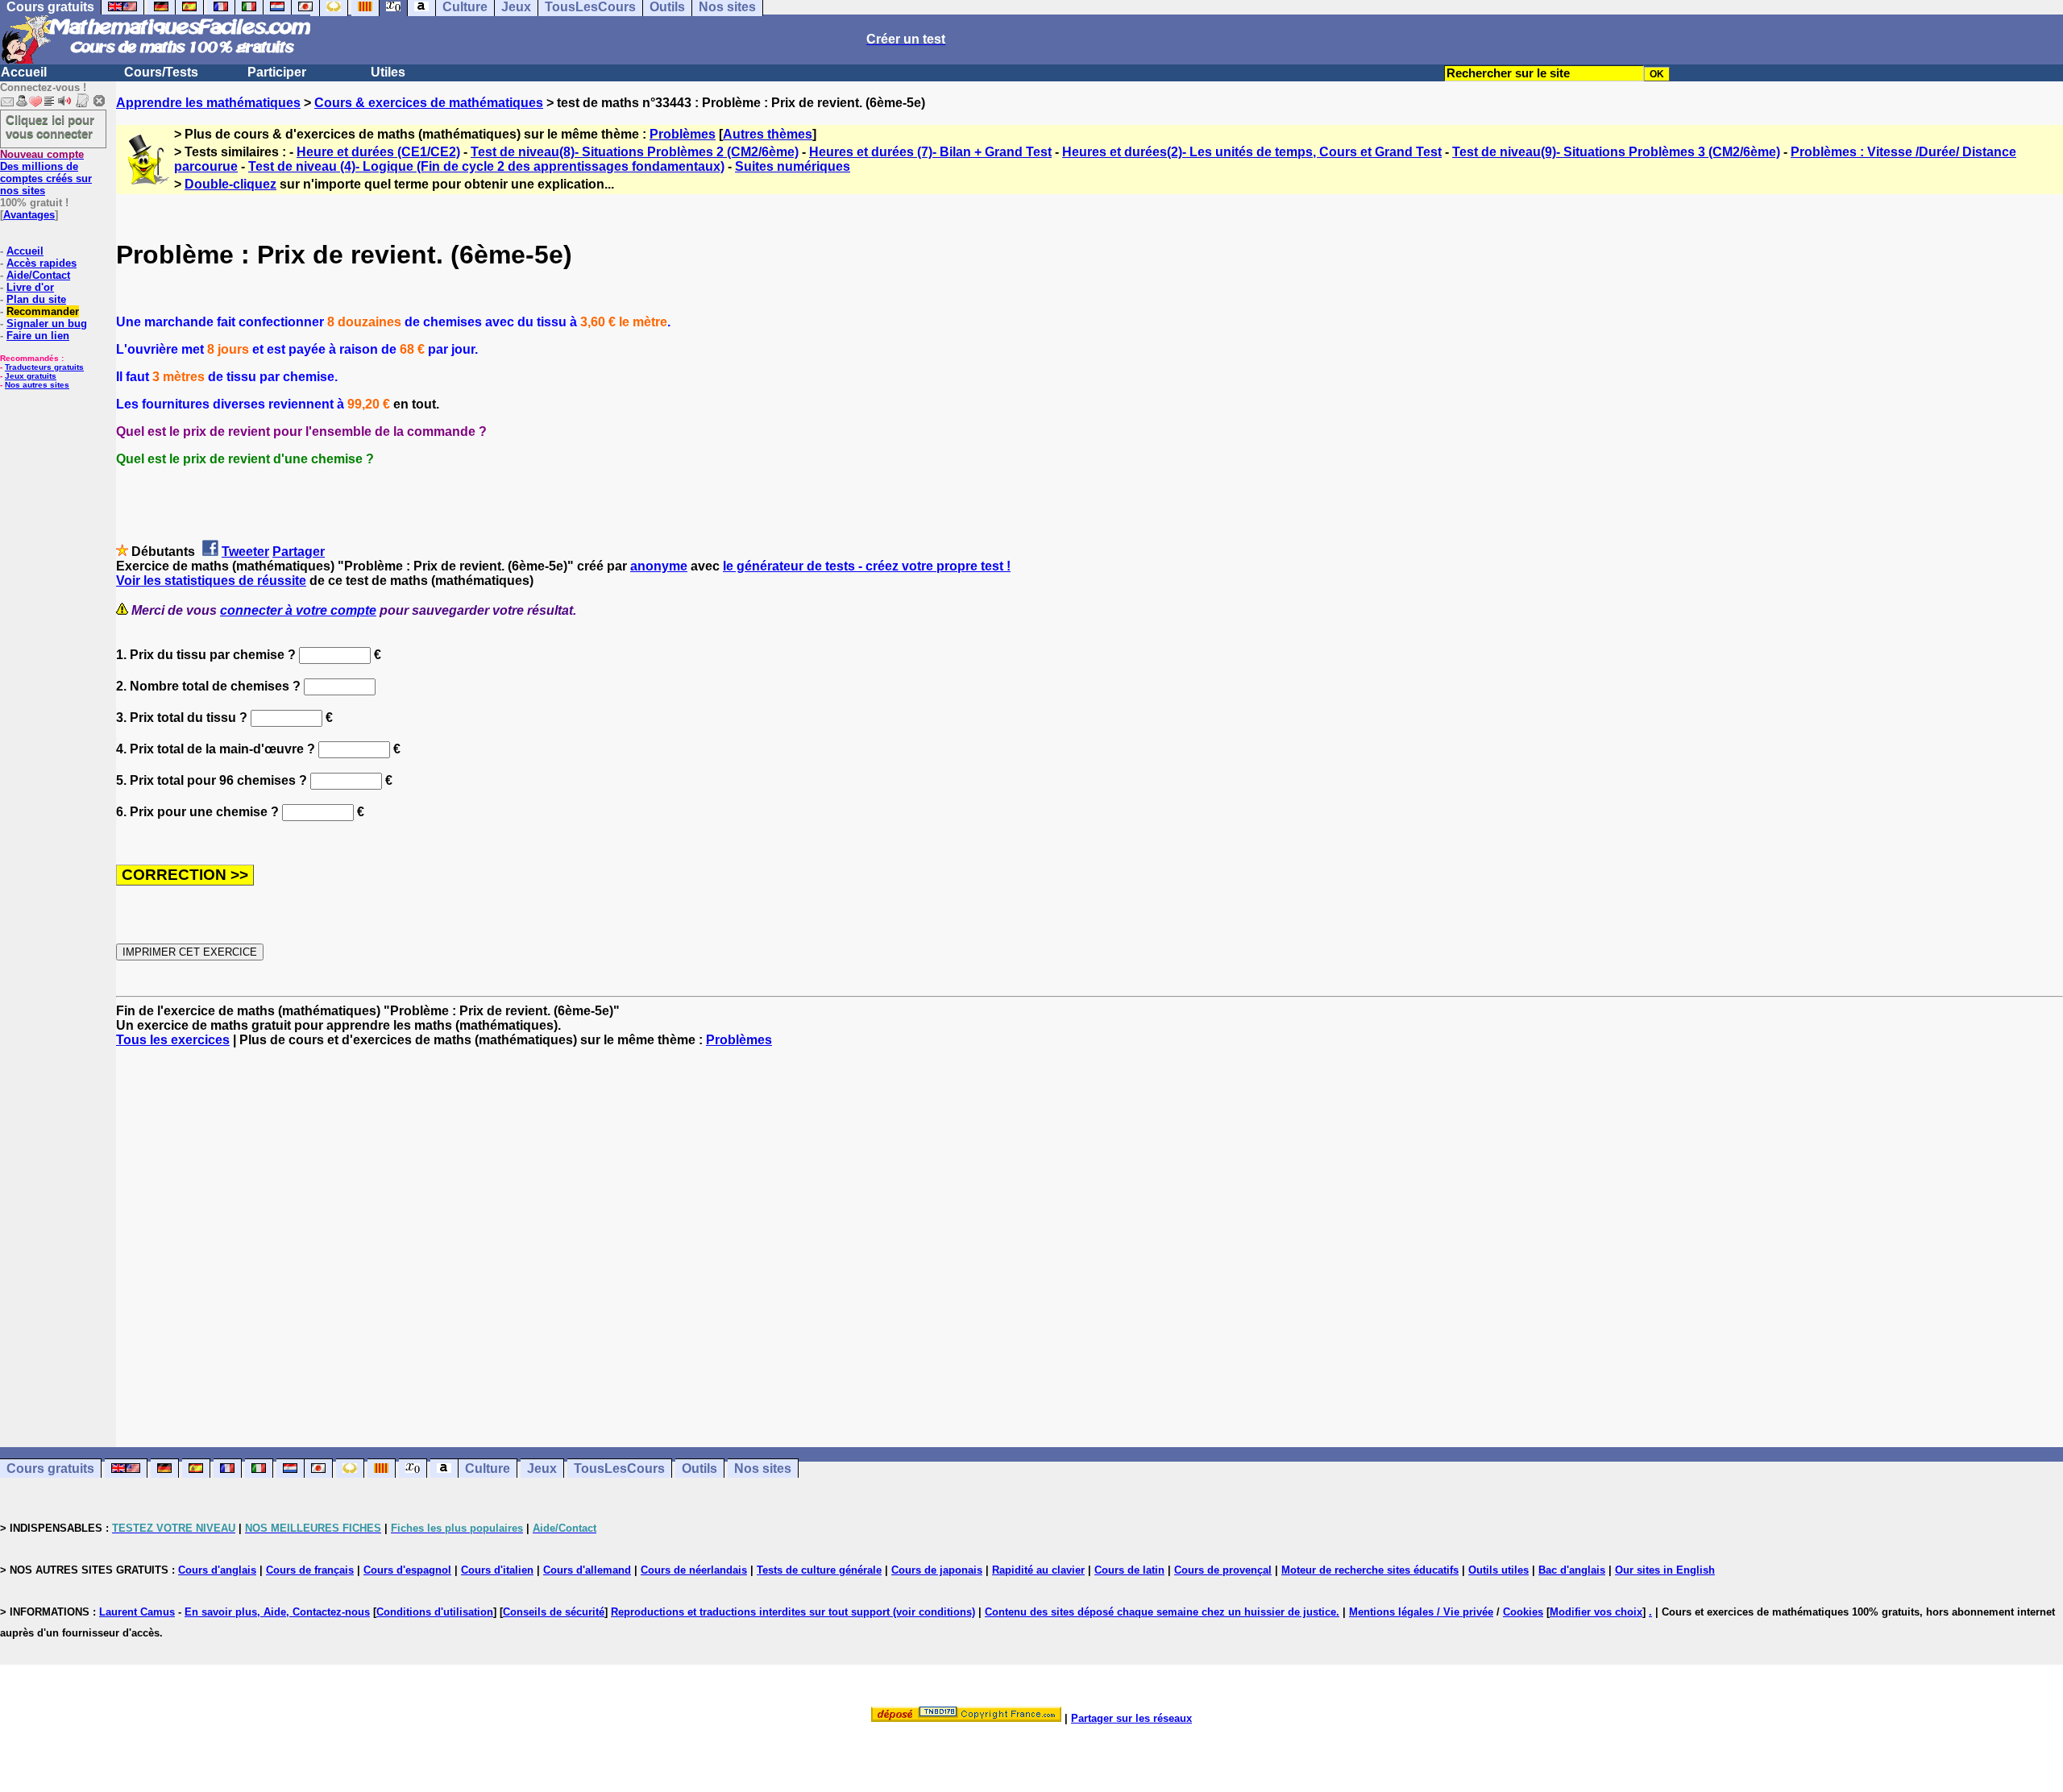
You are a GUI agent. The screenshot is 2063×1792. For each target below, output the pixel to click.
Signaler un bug (47, 324)
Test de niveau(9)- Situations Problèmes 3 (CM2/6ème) (1616, 152)
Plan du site (36, 299)
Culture (488, 1468)
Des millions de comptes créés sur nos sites (46, 172)
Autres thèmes (768, 134)
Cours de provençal (1223, 1570)
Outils (699, 1468)
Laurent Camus (137, 1612)
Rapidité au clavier (1038, 1570)
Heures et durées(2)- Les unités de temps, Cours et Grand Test (1252, 152)
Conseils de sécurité (554, 1612)
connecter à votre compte (298, 610)
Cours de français (310, 1570)
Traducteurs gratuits (44, 367)
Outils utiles (1498, 1570)
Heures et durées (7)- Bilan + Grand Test (930, 152)
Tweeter (245, 552)
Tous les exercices (173, 1040)
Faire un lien (38, 336)
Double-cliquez (230, 184)
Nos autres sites (37, 385)
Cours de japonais (937, 1570)
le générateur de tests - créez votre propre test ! (867, 566)
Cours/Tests (161, 72)
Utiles (388, 72)
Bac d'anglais (1572, 1570)
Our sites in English (1665, 1570)
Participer (277, 72)
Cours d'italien (497, 1570)
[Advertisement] (1090, 1233)
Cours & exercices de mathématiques (429, 103)
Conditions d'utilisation (435, 1612)
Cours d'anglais (217, 1570)
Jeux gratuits (31, 376)
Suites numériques (793, 166)
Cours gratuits (50, 1468)
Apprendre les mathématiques (208, 103)
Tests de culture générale (819, 1570)
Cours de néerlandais (694, 1570)
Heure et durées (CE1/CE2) (378, 152)
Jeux (542, 1468)
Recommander (43, 311)
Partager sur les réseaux (1131, 1718)
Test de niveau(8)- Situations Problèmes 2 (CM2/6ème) (635, 152)
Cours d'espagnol (407, 1570)
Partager (299, 552)
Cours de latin (1129, 1570)
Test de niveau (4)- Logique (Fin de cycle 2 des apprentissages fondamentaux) (486, 166)
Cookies (1523, 1612)
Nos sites (763, 1468)
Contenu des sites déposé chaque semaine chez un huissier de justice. (1162, 1612)
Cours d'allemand (587, 1570)
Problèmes (683, 134)
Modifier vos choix (1596, 1612)
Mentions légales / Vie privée (1421, 1612)
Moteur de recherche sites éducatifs (1370, 1570)
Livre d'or (30, 287)
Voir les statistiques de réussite (211, 581)
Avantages (29, 215)
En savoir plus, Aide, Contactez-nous (277, 1612)
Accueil (24, 72)
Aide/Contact (38, 275)
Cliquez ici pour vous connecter (50, 127)
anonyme (659, 566)
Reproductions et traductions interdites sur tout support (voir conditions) (793, 1612)
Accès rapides (42, 263)
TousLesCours (619, 1468)
